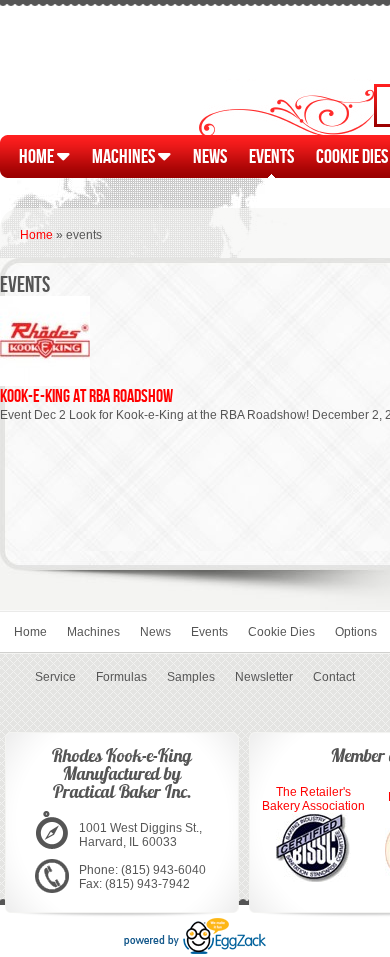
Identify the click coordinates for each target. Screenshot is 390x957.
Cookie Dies (281, 632)
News (210, 155)
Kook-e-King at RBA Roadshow (86, 395)
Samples (191, 677)
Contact (334, 677)
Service (55, 677)
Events (271, 155)
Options (356, 632)
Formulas (121, 677)
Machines (125, 155)
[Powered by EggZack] (195, 950)
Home (38, 155)
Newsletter (264, 677)
